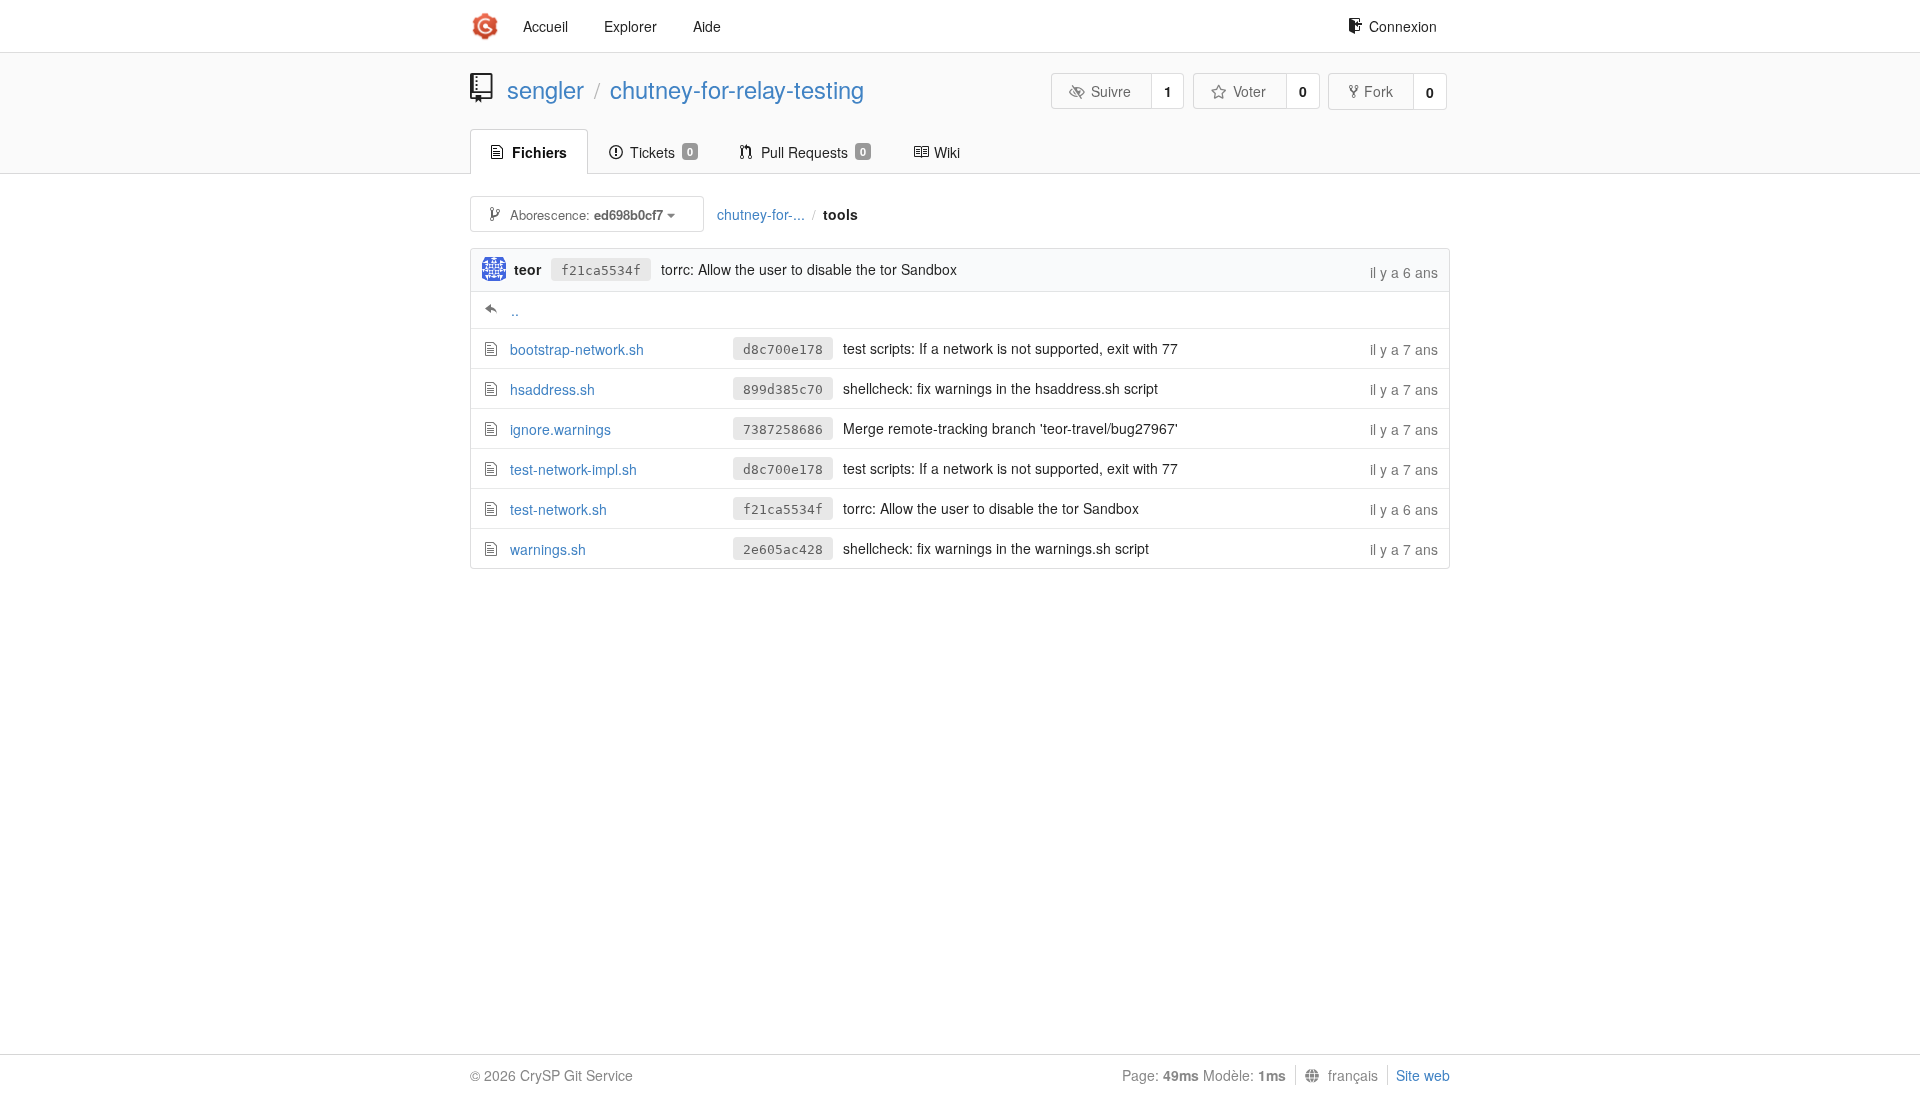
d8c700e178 (783, 349)
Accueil (545, 26)
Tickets (661, 152)
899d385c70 (783, 389)
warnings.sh (548, 549)
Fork (1378, 91)
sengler (545, 89)
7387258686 (783, 429)
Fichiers (539, 152)
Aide (707, 26)
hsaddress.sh (552, 389)
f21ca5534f (601, 270)
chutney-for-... (761, 214)
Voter (1249, 91)
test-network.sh (558, 509)
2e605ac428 (783, 549)
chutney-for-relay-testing (737, 89)
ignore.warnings (560, 429)
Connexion (1403, 26)
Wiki (947, 152)
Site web (1423, 1075)
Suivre (1111, 91)
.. (515, 310)
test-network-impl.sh (573, 469)
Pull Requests (813, 152)
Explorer (630, 26)
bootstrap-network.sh (577, 349)
